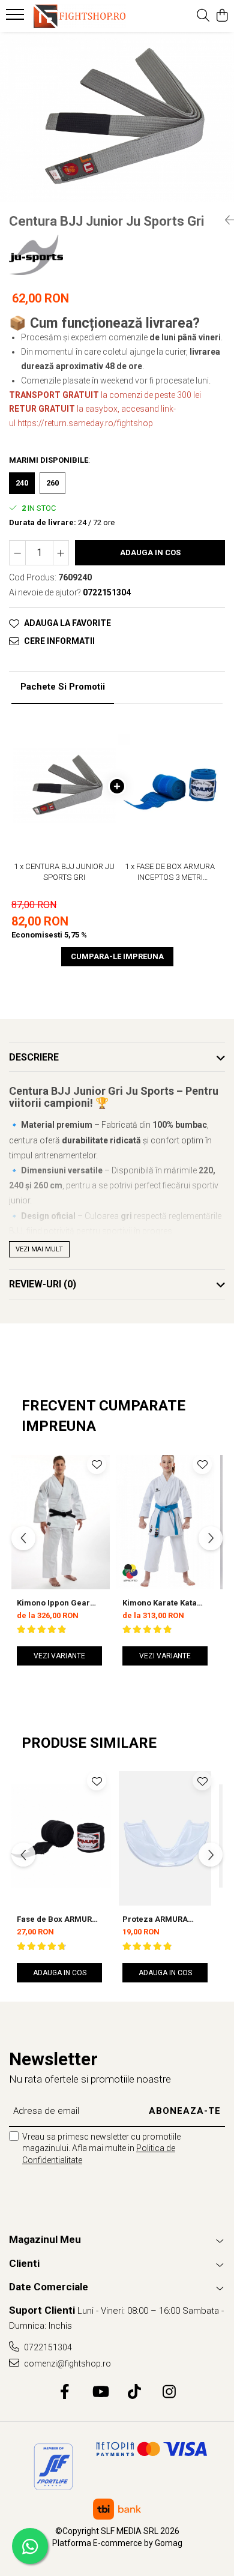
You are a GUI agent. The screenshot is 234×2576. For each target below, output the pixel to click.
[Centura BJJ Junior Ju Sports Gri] (117, 117)
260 (52, 483)
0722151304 (47, 2347)
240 (22, 483)
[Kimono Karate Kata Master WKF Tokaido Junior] (165, 1520)
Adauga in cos (150, 552)
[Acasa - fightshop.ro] (78, 16)
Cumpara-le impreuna (117, 956)
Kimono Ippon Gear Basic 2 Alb (53, 1603)
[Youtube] (100, 2392)
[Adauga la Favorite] (97, 1464)
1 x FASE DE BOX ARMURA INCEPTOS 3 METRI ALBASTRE (170, 873)
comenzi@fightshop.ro (67, 2364)
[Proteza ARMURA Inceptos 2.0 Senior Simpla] (165, 1836)
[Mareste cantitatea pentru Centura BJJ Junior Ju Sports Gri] (61, 553)
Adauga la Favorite (67, 623)
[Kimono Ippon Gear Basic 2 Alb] (59, 1520)
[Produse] (16, 18)
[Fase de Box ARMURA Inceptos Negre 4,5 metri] (59, 1836)
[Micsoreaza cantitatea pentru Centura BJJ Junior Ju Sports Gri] (17, 553)
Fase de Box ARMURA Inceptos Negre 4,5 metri (57, 1919)
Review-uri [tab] (43, 1284)
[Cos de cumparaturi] (222, 16)
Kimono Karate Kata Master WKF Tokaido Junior (160, 1603)
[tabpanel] (117, 117)
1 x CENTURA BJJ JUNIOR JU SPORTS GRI (64, 872)
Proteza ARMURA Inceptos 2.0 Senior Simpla (159, 1919)
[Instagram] (169, 2392)
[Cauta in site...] (203, 16)
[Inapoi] (225, 220)
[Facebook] (65, 2392)
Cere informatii (59, 641)
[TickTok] (135, 2392)
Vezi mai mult (39, 1249)
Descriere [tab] (34, 1057)
